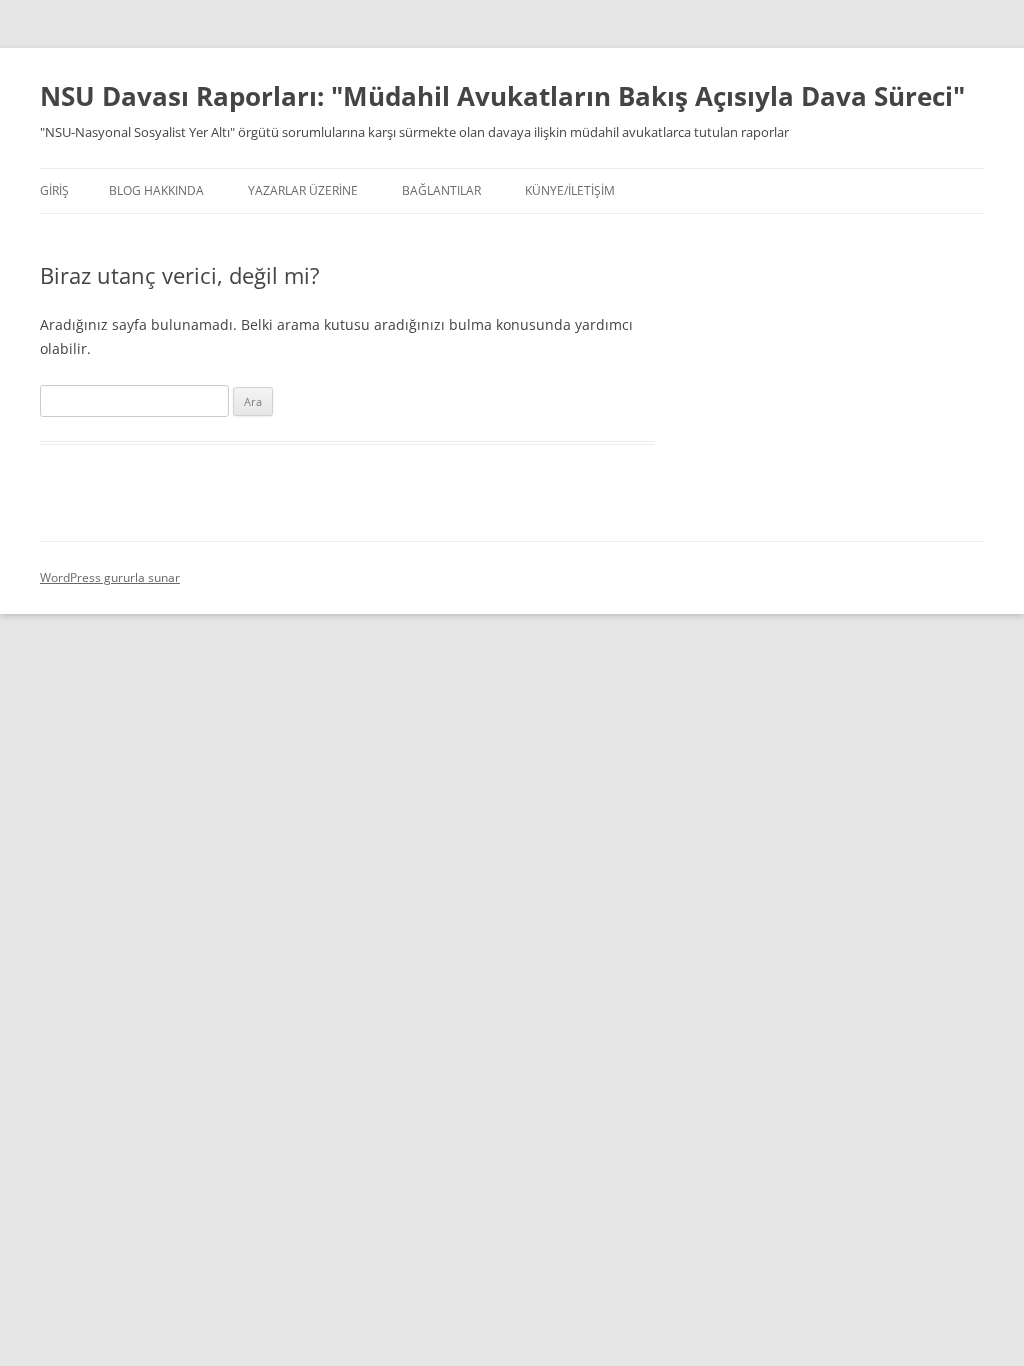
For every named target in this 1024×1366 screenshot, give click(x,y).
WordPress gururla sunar (110, 577)
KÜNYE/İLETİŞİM (570, 190)
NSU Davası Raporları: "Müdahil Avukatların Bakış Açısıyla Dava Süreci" (502, 96)
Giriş (54, 190)
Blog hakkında (156, 190)
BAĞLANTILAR (441, 190)
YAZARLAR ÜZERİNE (303, 190)
